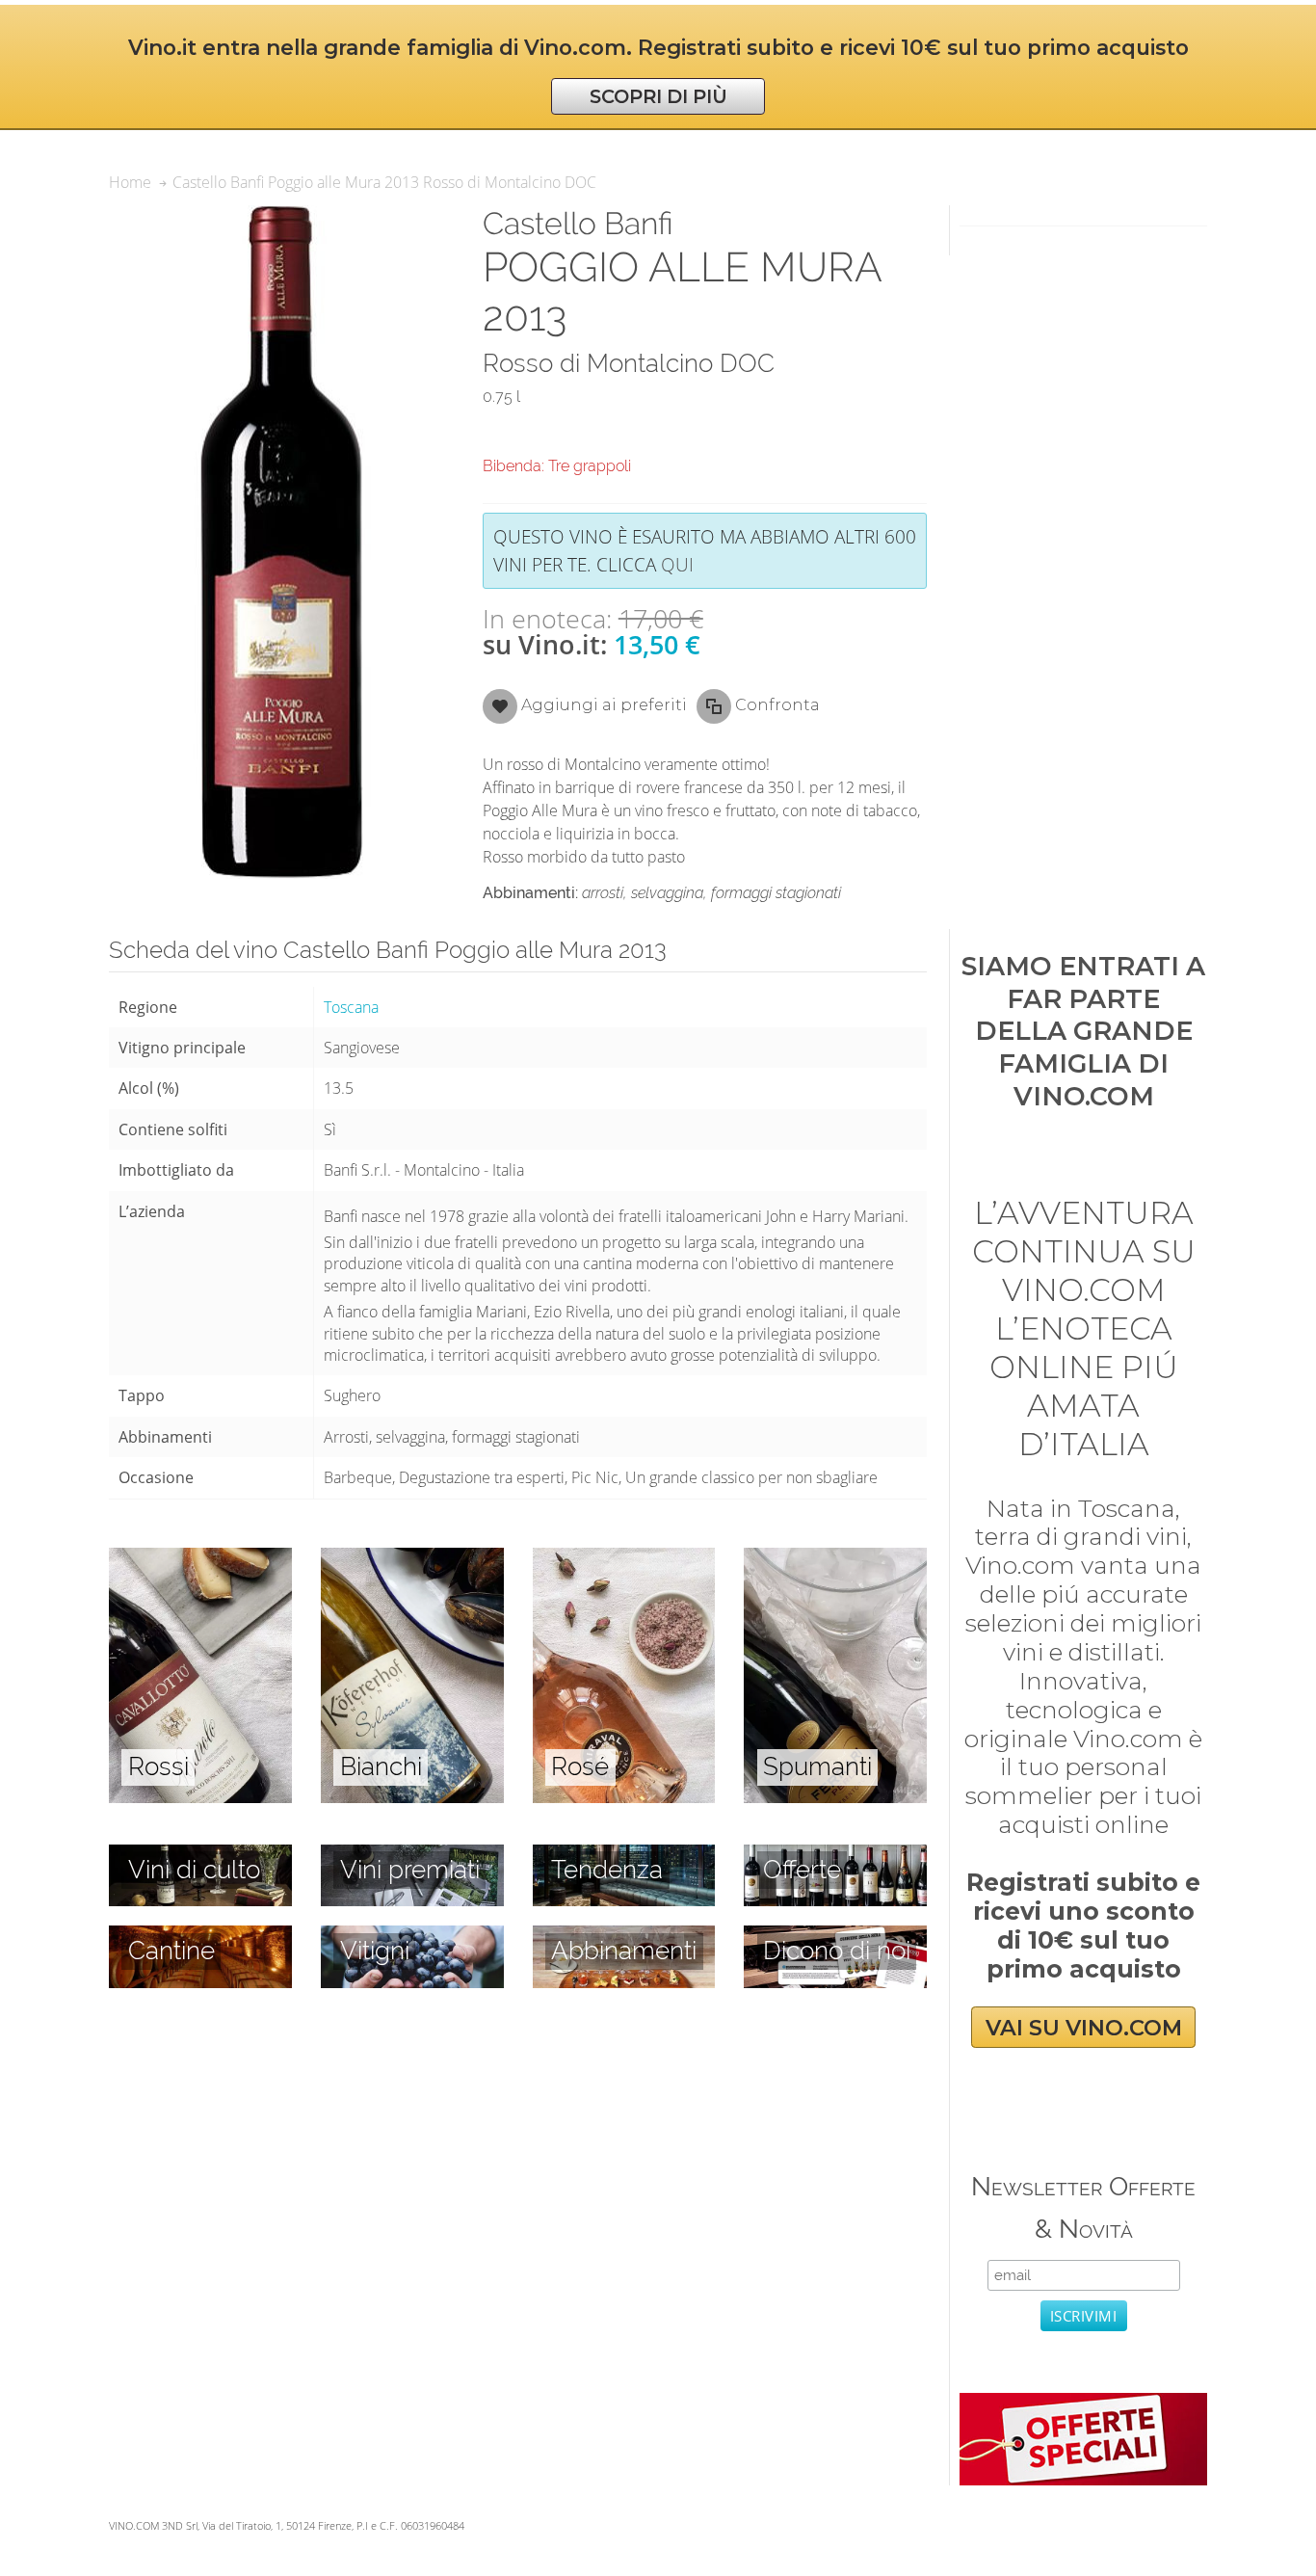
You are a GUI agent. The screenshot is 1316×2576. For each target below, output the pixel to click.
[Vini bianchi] (412, 1558)
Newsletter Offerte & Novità (1083, 2207)
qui (677, 564)
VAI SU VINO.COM (1084, 2027)
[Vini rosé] (624, 1558)
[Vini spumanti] (835, 1558)
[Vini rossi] (200, 1558)
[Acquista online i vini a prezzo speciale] (1083, 2403)
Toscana (351, 1007)
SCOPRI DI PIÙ (658, 96)
